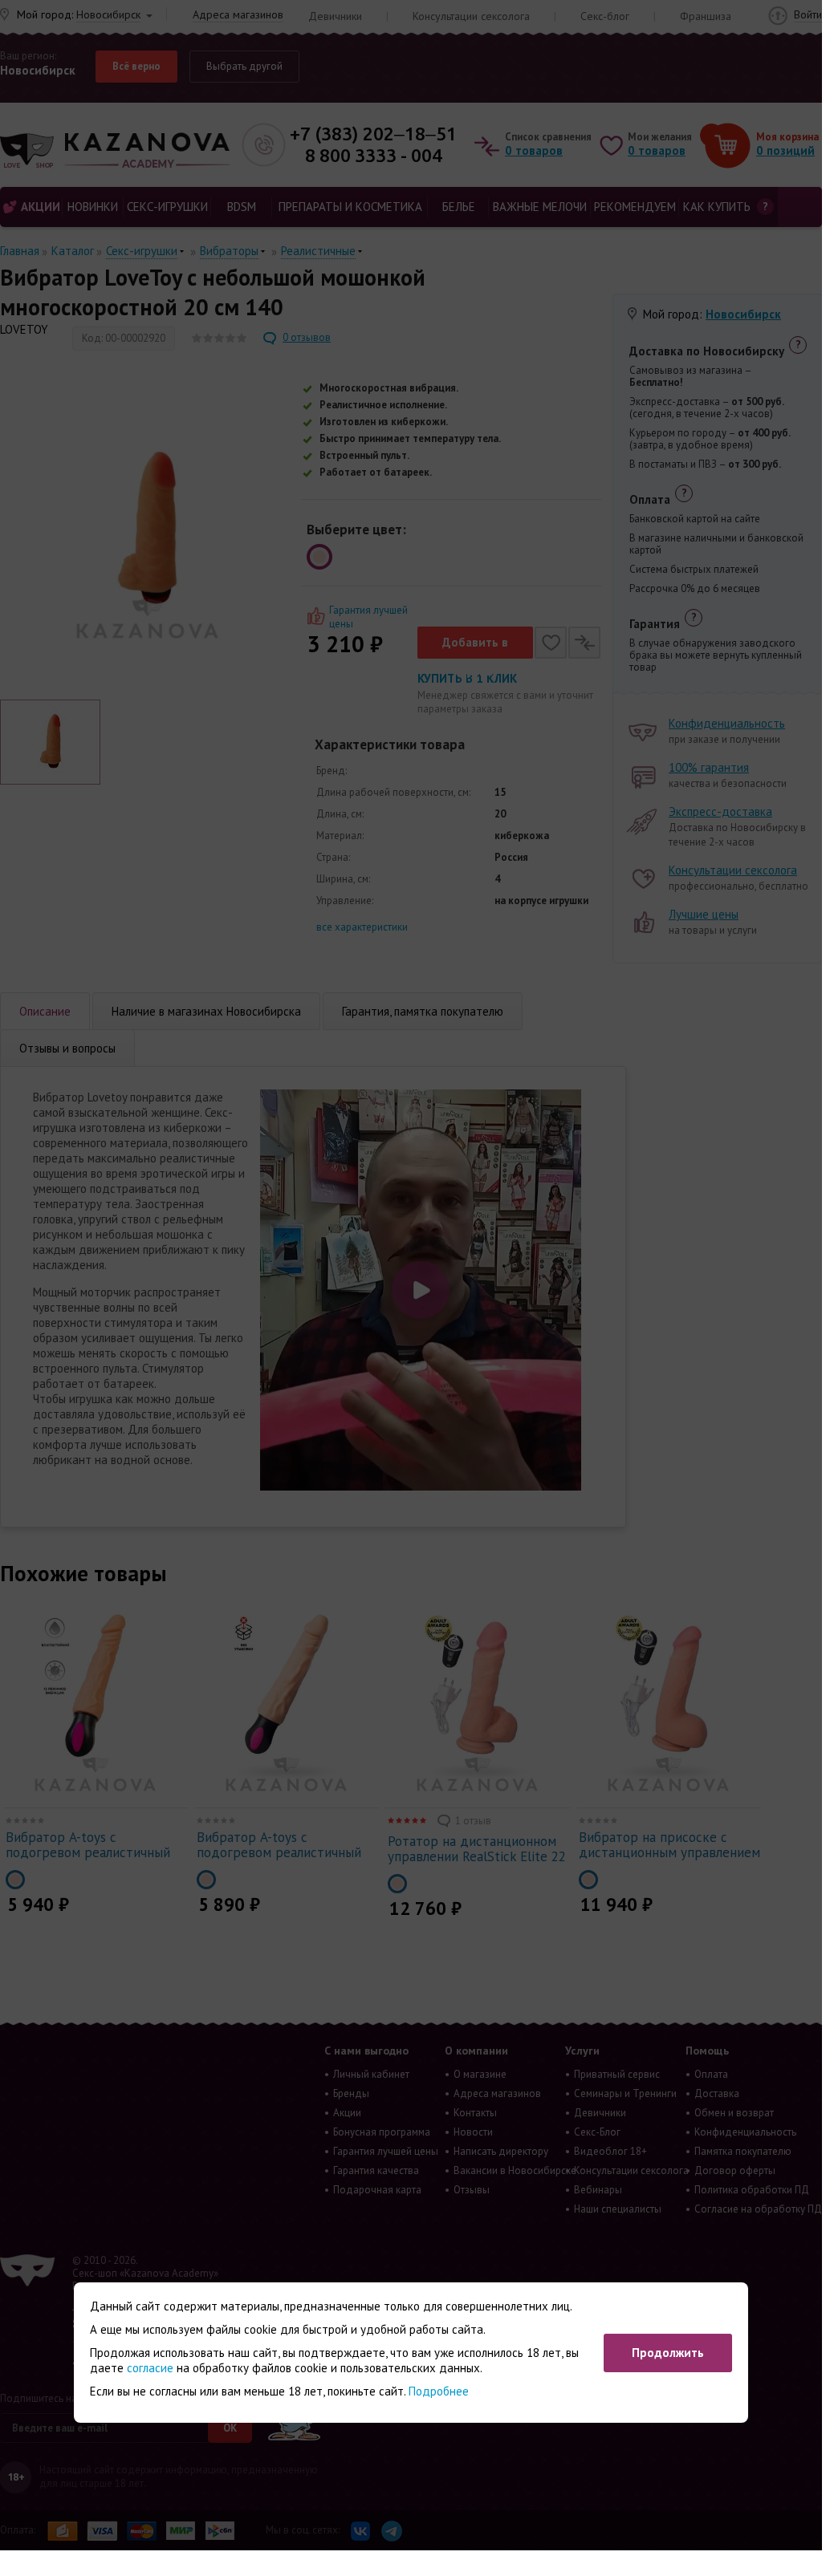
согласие (150, 2368)
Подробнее (439, 2391)
